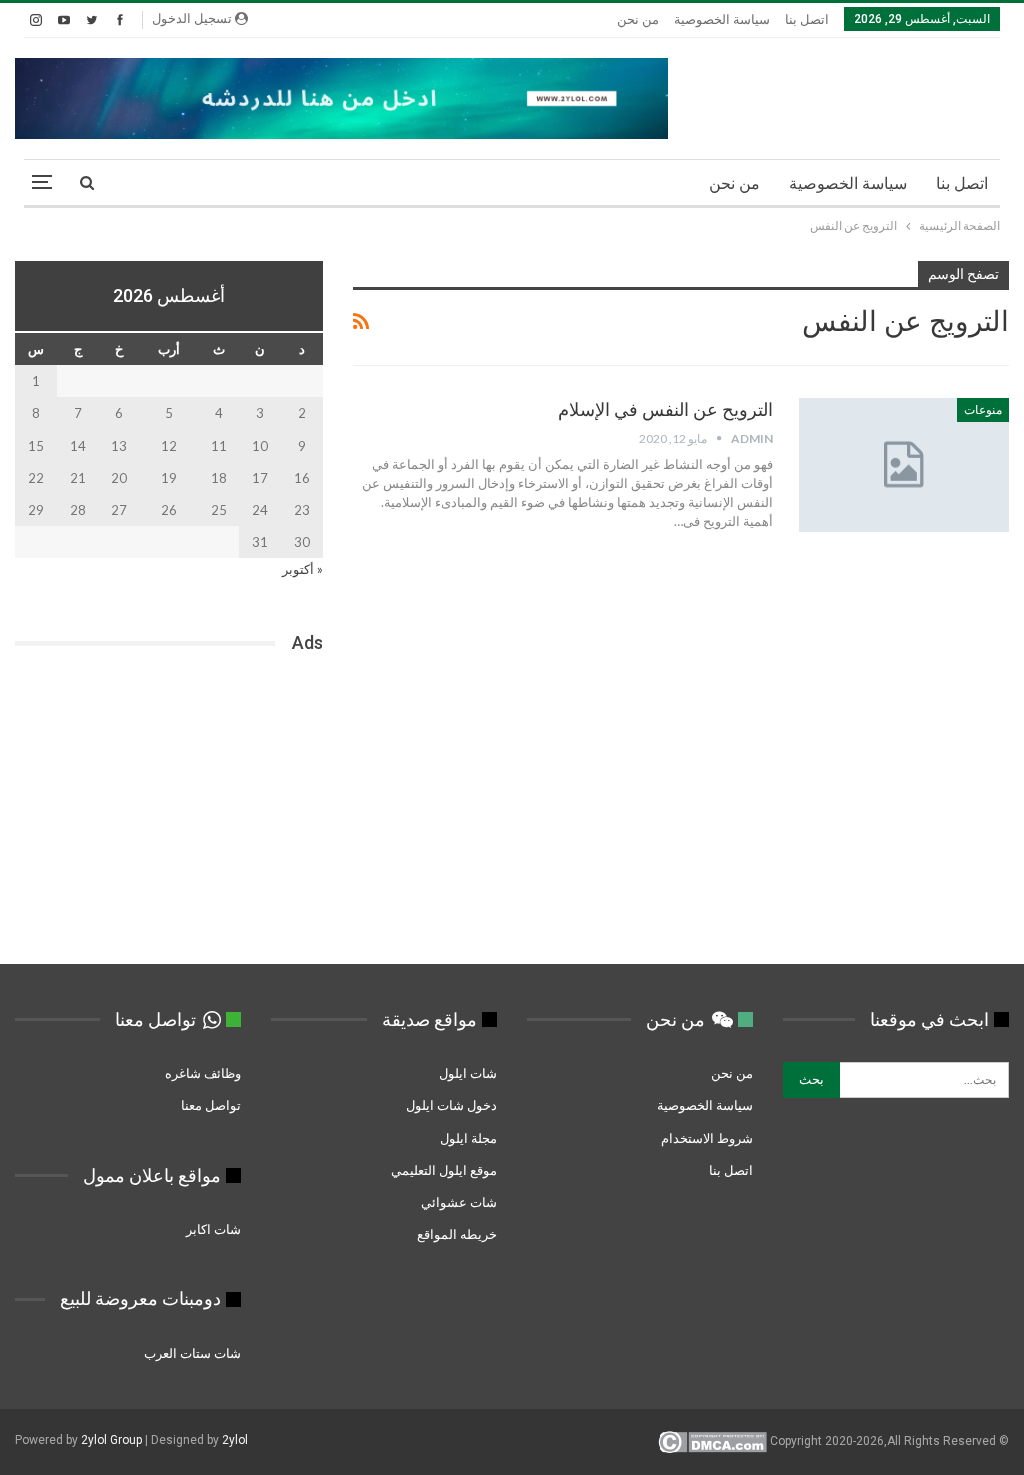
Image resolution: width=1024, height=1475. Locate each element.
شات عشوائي (459, 1202)
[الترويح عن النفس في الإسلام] (904, 465)
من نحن (638, 19)
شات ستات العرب (191, 1353)
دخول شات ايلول (451, 1105)
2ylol (235, 1440)
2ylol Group (111, 1440)
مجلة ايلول (468, 1138)
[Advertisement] (169, 815)
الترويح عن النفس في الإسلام (665, 409)
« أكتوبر (302, 569)
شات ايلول (468, 1073)
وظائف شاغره (201, 1073)
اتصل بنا (807, 19)
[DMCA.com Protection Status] (712, 1441)
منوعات (983, 410)
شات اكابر (212, 1229)
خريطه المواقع (457, 1234)
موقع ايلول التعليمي (442, 1170)
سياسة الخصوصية (722, 19)
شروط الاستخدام (707, 1138)
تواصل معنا (211, 1105)
